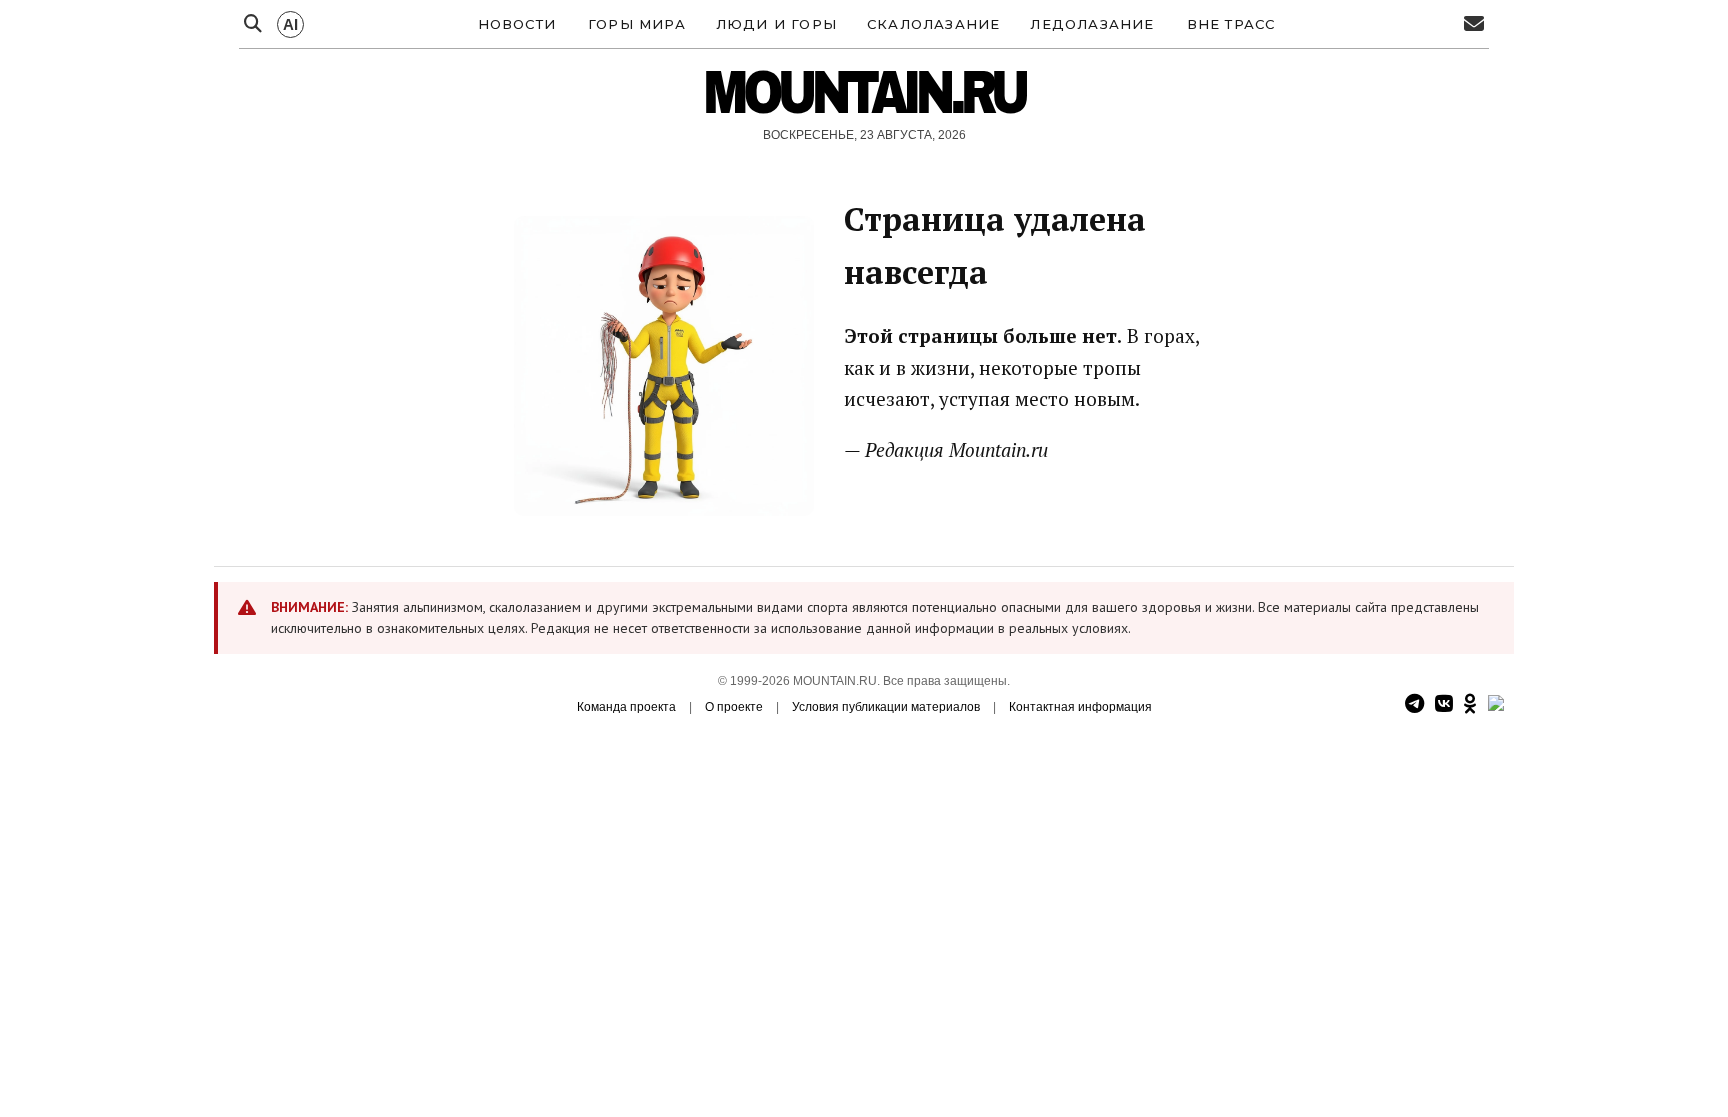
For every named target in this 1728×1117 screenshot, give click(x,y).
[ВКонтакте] (1444, 704)
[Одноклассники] (1470, 704)
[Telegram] (1414, 704)
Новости (517, 24)
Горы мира (637, 24)
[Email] (1474, 24)
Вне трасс (1231, 24)
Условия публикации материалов (886, 707)
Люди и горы (776, 24)
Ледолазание (1092, 24)
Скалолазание (933, 24)
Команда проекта (626, 707)
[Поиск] (253, 24)
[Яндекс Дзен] (1496, 704)
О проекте (734, 707)
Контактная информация (1080, 707)
